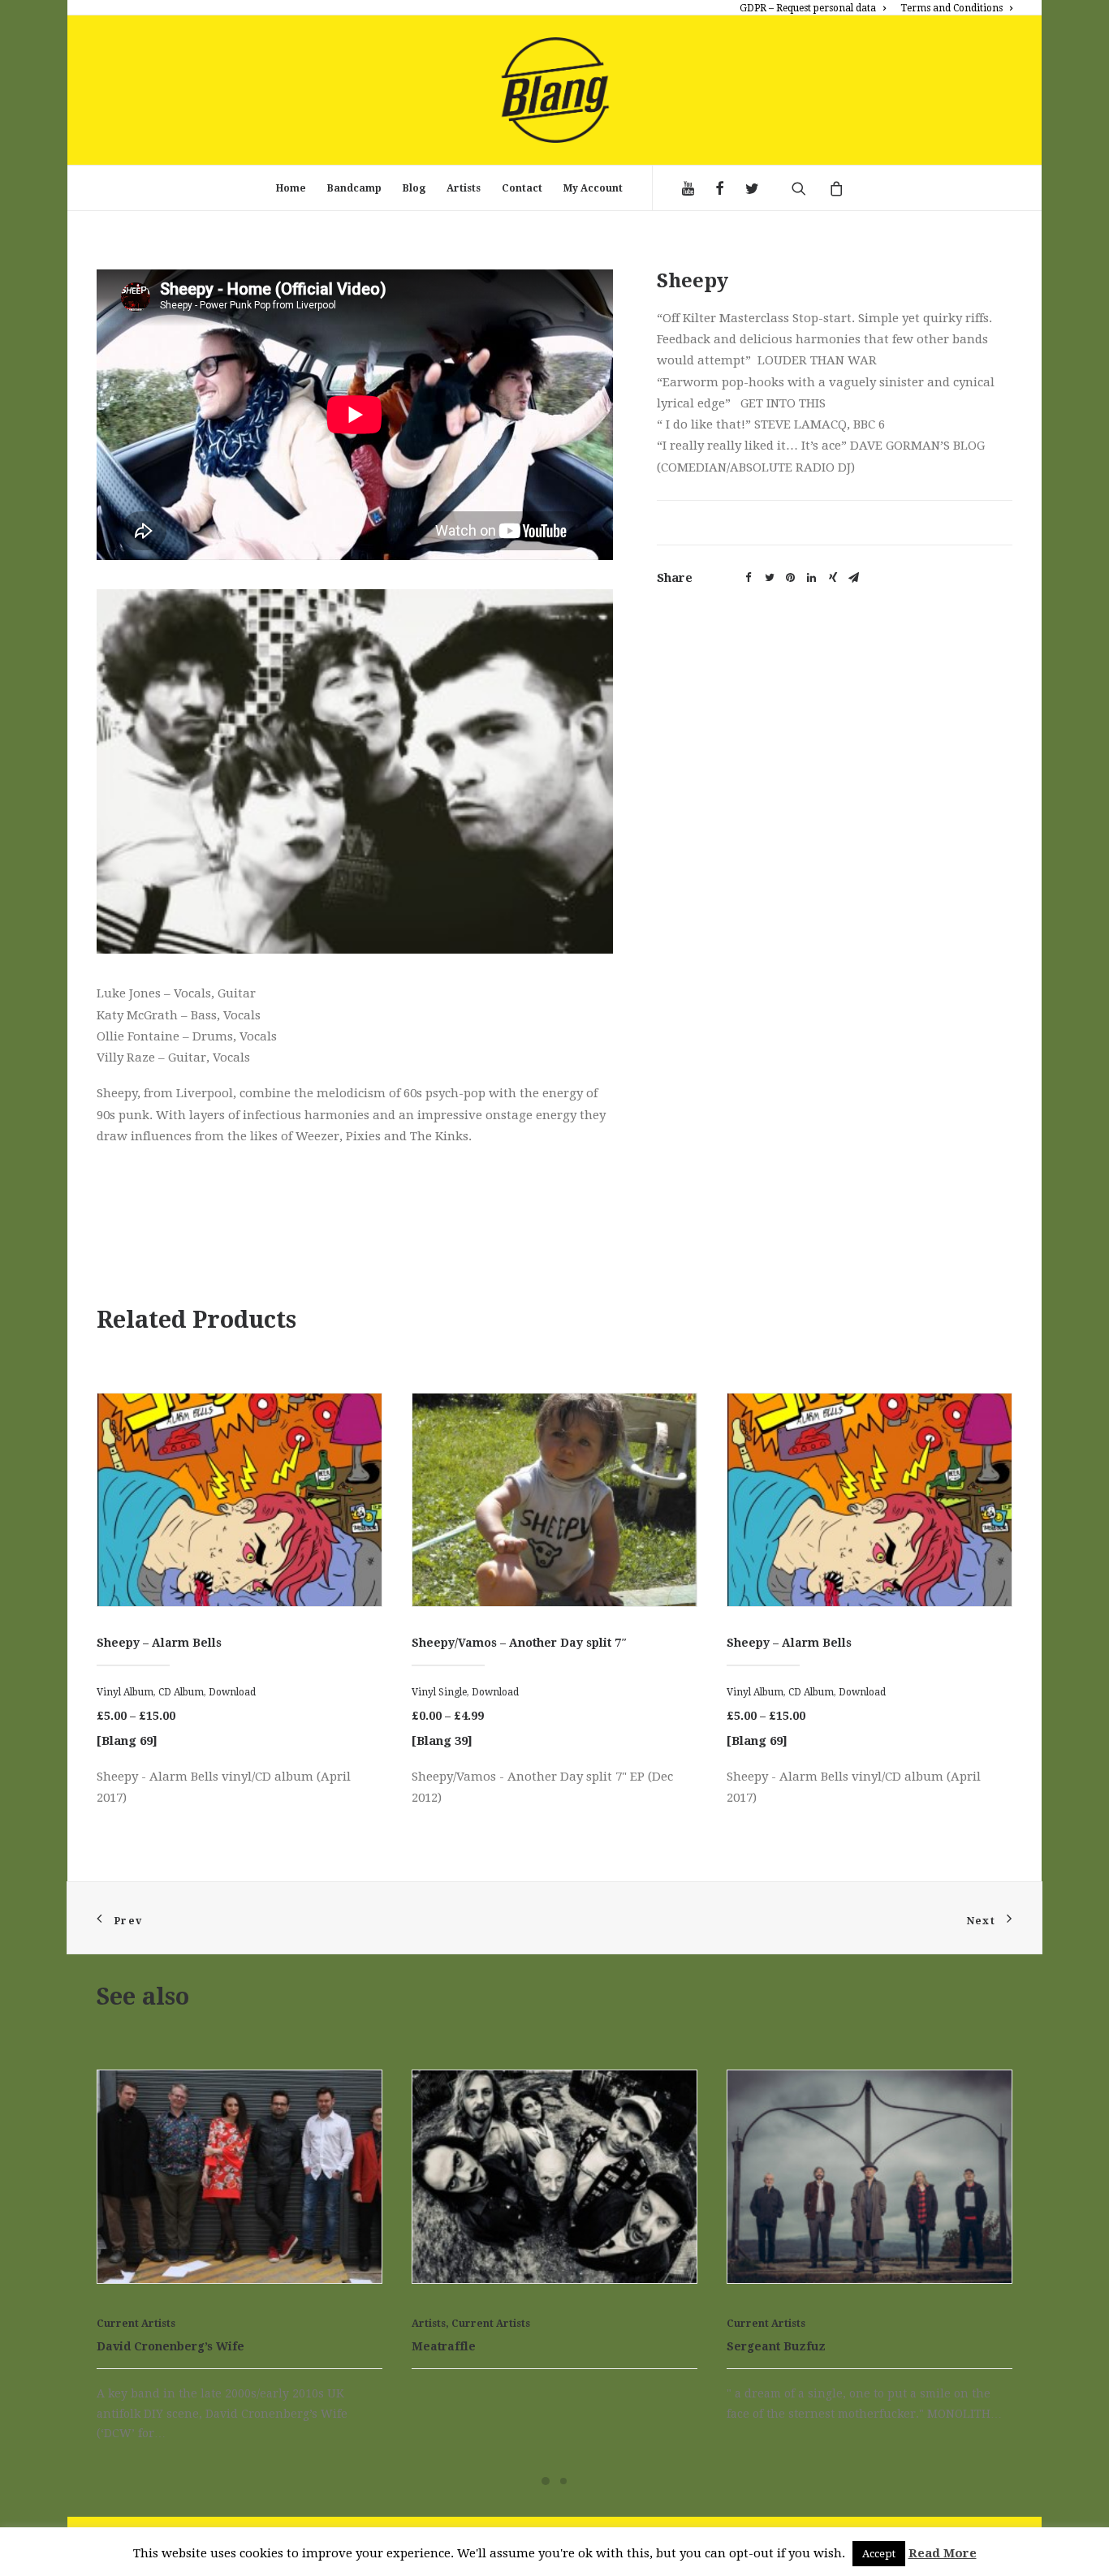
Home (291, 188)
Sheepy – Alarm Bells (474, 1643)
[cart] (830, 188)
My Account (593, 188)
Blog (414, 188)
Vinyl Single (124, 1692)
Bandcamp (354, 188)
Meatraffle (444, 2346)
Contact (522, 188)
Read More (943, 2553)
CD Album (496, 1692)
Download (180, 1692)
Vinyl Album (440, 1692)
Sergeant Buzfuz (776, 2346)
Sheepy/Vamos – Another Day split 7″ (205, 1643)
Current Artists (136, 2324)
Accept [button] (879, 2554)
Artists (464, 188)
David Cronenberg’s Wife (170, 2346)
